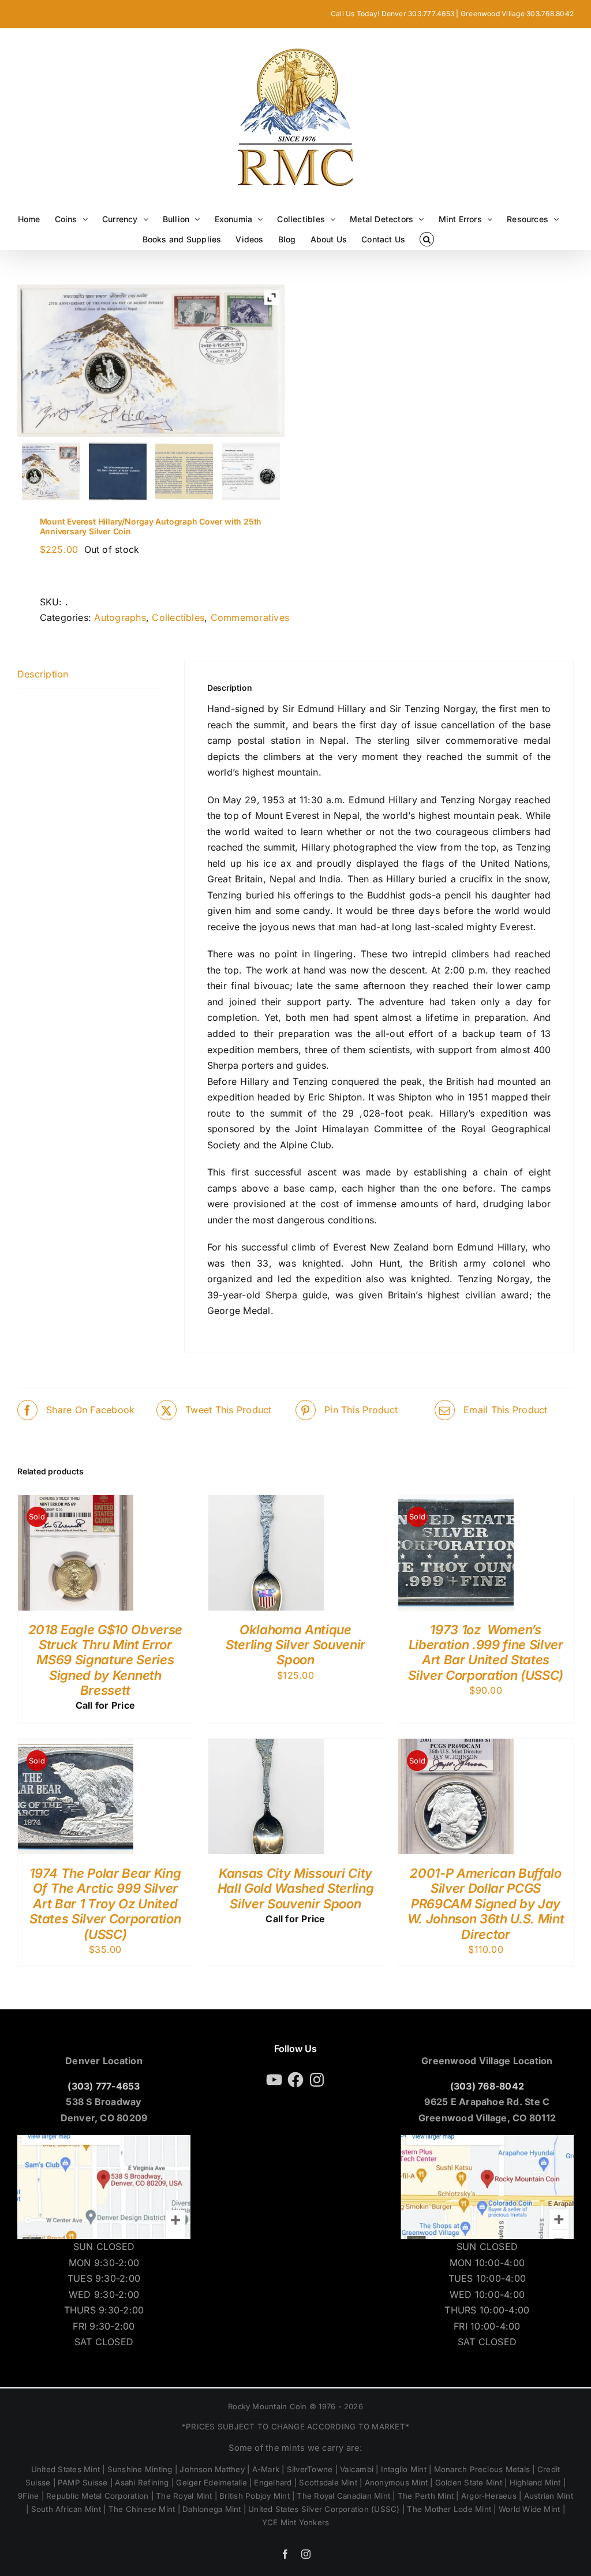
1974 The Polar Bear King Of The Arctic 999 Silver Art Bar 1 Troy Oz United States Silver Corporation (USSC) (105, 1904)
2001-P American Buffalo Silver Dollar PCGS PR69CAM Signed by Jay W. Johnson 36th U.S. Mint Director (486, 1904)
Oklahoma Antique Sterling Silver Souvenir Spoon (295, 1645)
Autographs (120, 617)
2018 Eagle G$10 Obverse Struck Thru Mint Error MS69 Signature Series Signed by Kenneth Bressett (105, 1660)
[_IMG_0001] (184, 471)
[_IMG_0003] (251, 471)
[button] (427, 239)
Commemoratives (250, 617)
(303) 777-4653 (104, 2086)
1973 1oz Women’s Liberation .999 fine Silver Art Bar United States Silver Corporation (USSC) (486, 1652)
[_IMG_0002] (51, 471)
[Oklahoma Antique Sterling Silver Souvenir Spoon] (266, 1503)
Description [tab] (43, 674)
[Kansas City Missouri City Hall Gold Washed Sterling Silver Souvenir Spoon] (266, 1746)
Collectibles (178, 617)
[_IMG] (117, 471)
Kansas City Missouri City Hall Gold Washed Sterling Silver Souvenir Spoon (296, 1888)
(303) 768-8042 (487, 2086)
